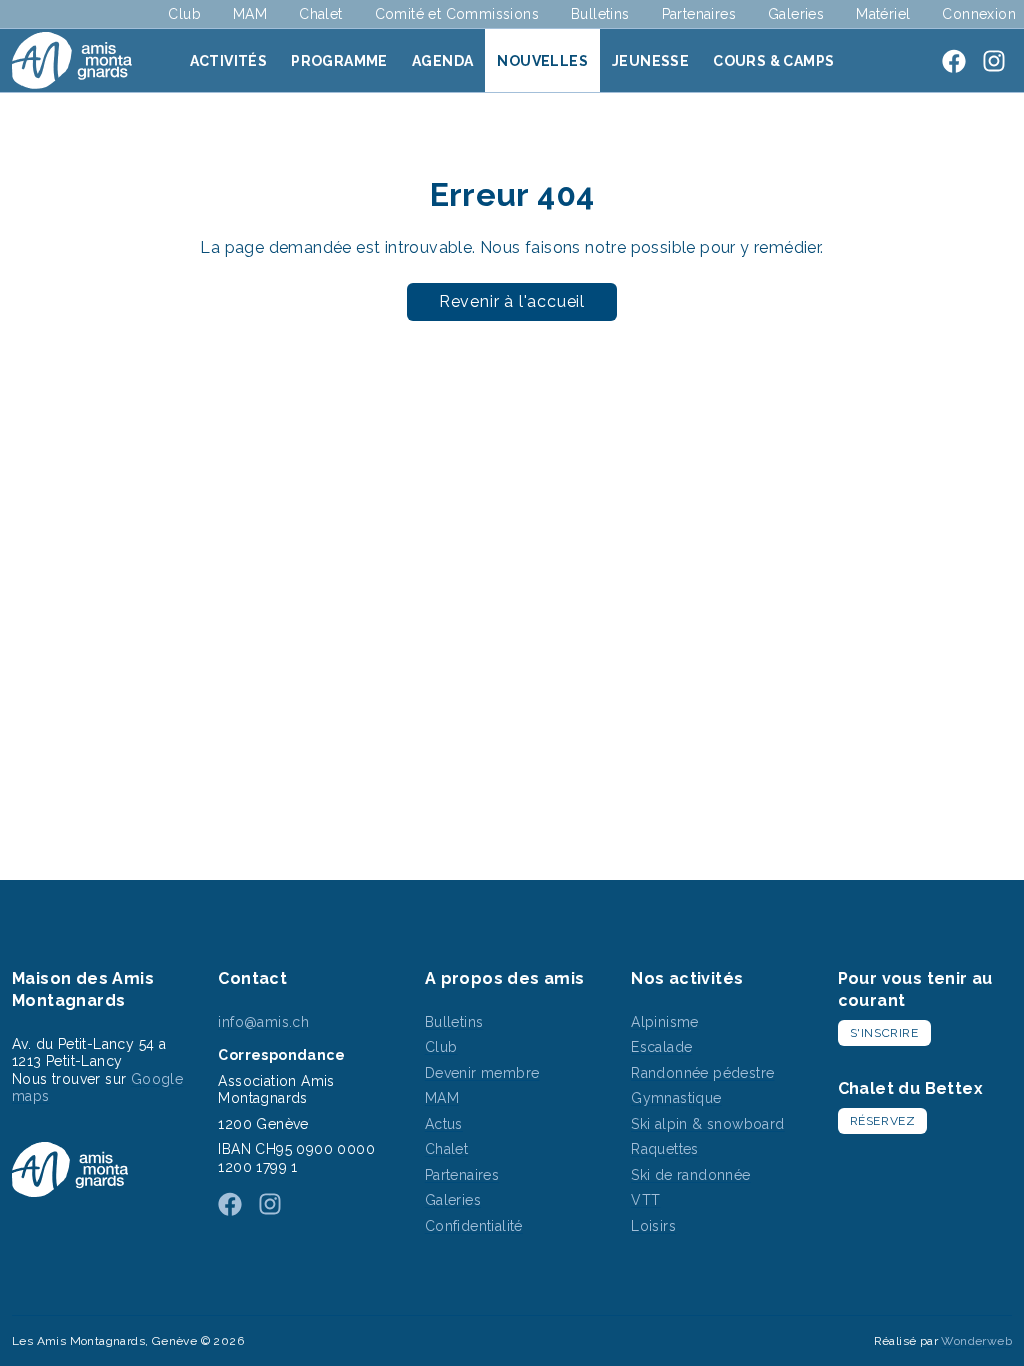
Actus (444, 1124)
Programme (339, 61)
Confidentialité (474, 1226)
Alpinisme (665, 1022)
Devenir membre (482, 1073)
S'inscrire (884, 1033)
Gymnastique (676, 1098)
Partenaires (699, 14)
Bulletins (600, 14)
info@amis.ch (263, 1022)
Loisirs (653, 1226)
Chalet (320, 14)
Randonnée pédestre (702, 1073)
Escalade (661, 1047)
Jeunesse (650, 61)
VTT (645, 1200)
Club (184, 14)
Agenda (442, 61)
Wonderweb (976, 1341)
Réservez (883, 1121)
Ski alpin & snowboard (707, 1124)
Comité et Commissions (457, 14)
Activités (229, 61)
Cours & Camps (773, 61)
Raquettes (665, 1149)
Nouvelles (542, 61)
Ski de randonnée (690, 1175)
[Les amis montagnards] (72, 60)
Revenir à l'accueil (512, 301)
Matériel (883, 14)
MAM (250, 14)
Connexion (979, 14)
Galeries (796, 14)
